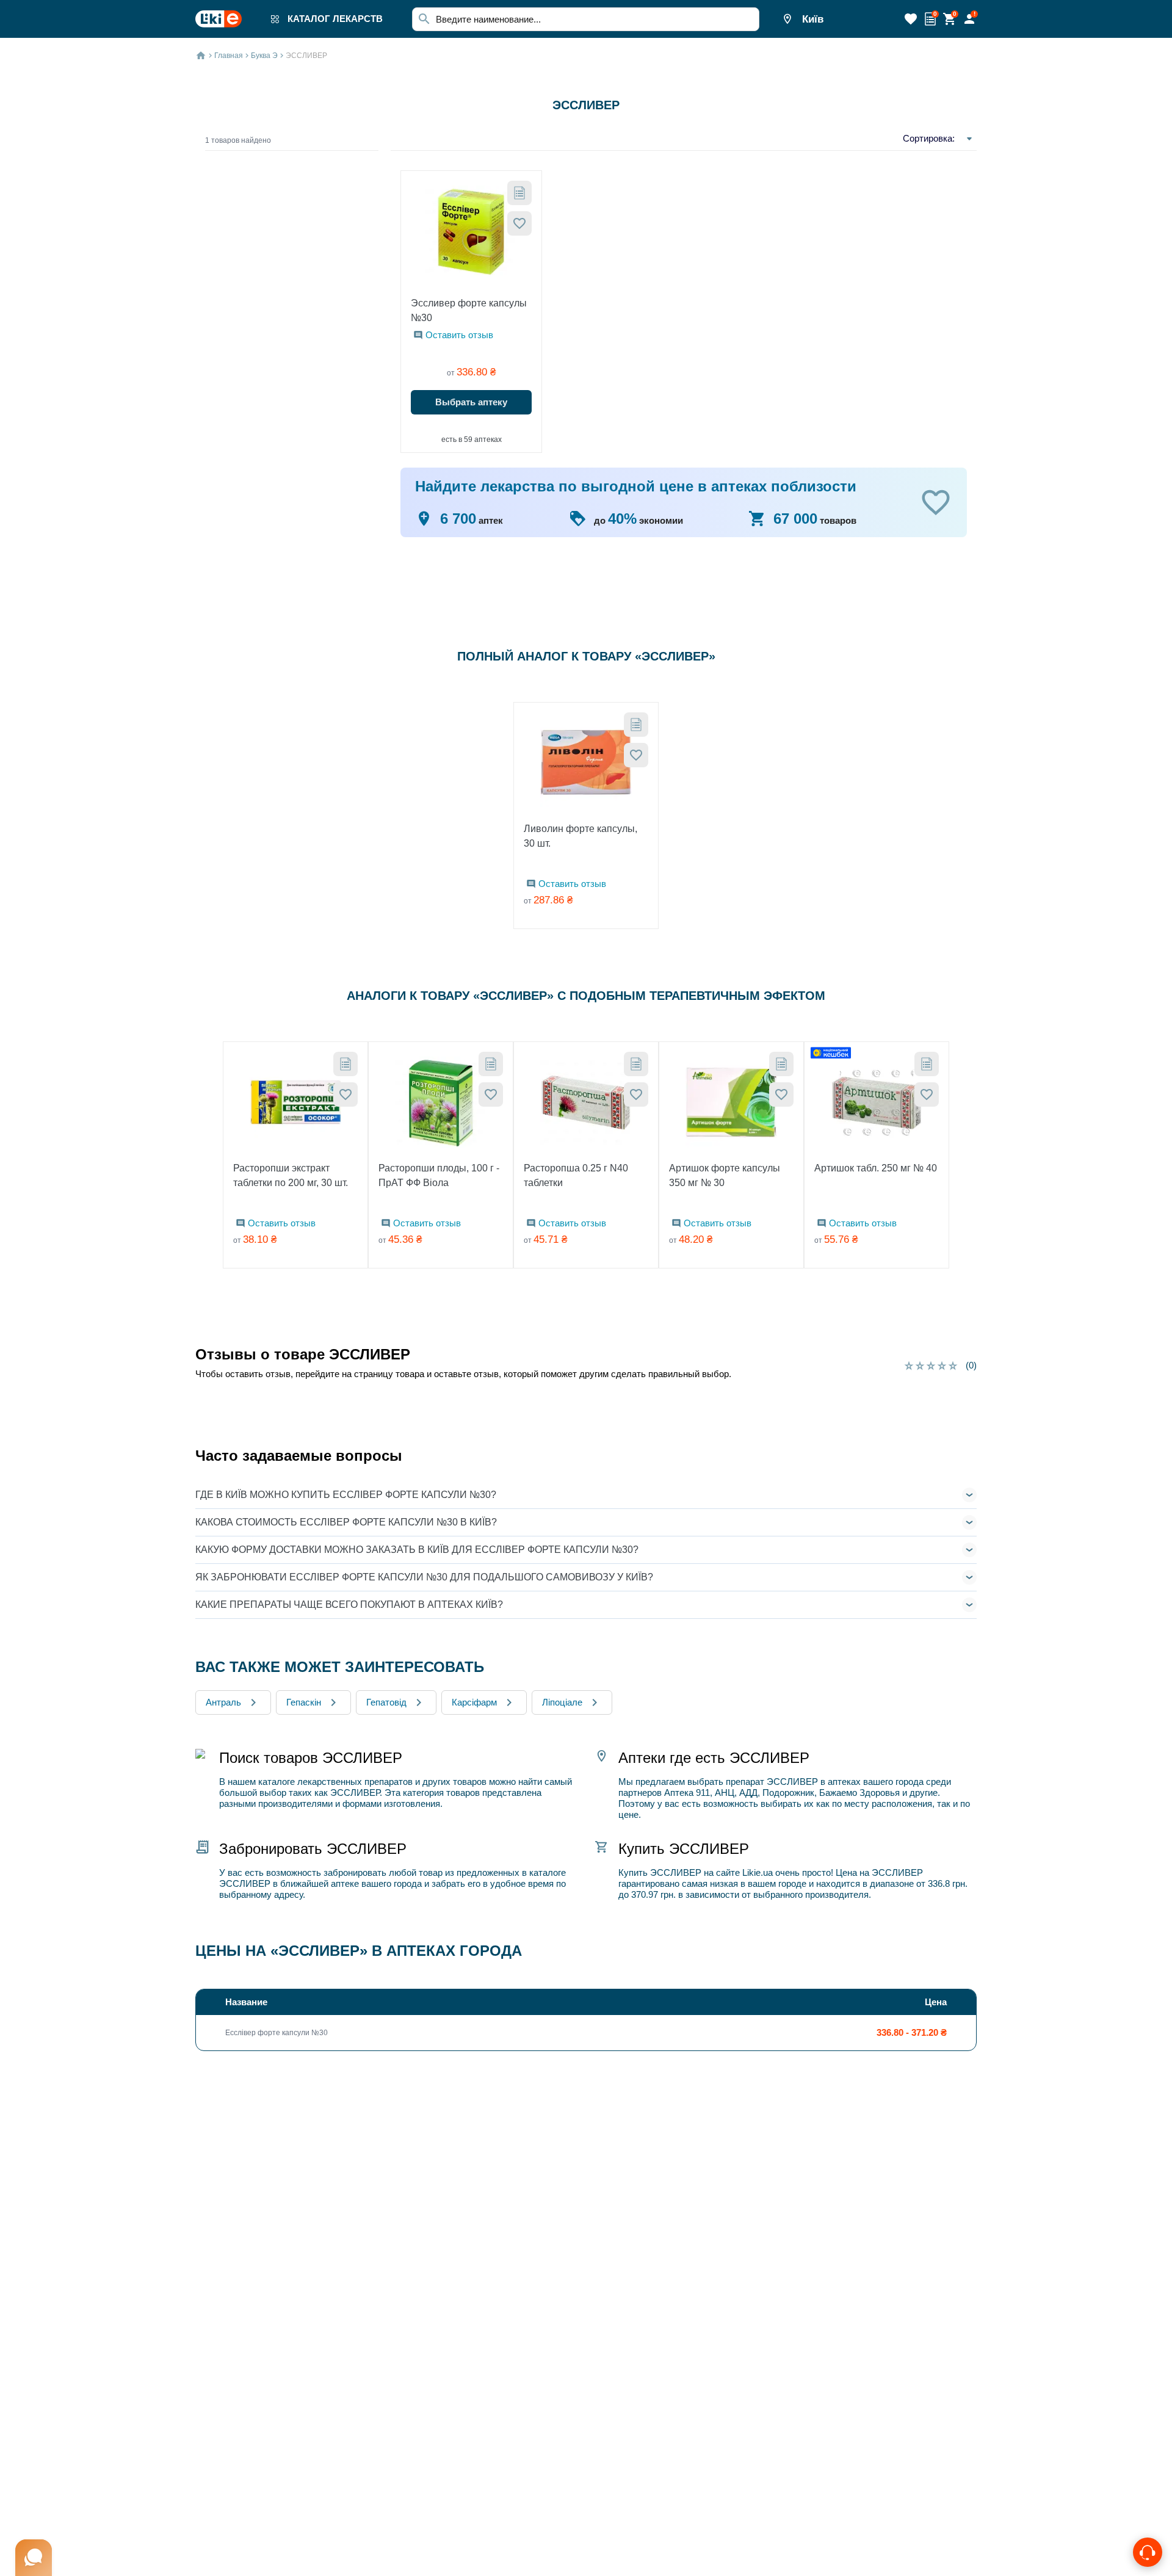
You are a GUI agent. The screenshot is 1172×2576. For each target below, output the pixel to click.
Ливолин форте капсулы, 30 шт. (581, 836)
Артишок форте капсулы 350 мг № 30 (725, 1175)
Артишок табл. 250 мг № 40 (876, 1168)
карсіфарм (474, 1702)
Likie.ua (758, 1872)
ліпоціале (562, 1702)
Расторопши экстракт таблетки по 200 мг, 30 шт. (291, 1175)
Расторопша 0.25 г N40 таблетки (576, 1175)
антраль (223, 1702)
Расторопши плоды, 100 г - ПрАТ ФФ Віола (439, 1175)
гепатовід (386, 1702)
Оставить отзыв (459, 335)
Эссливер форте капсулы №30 (469, 310)
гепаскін (304, 1702)
